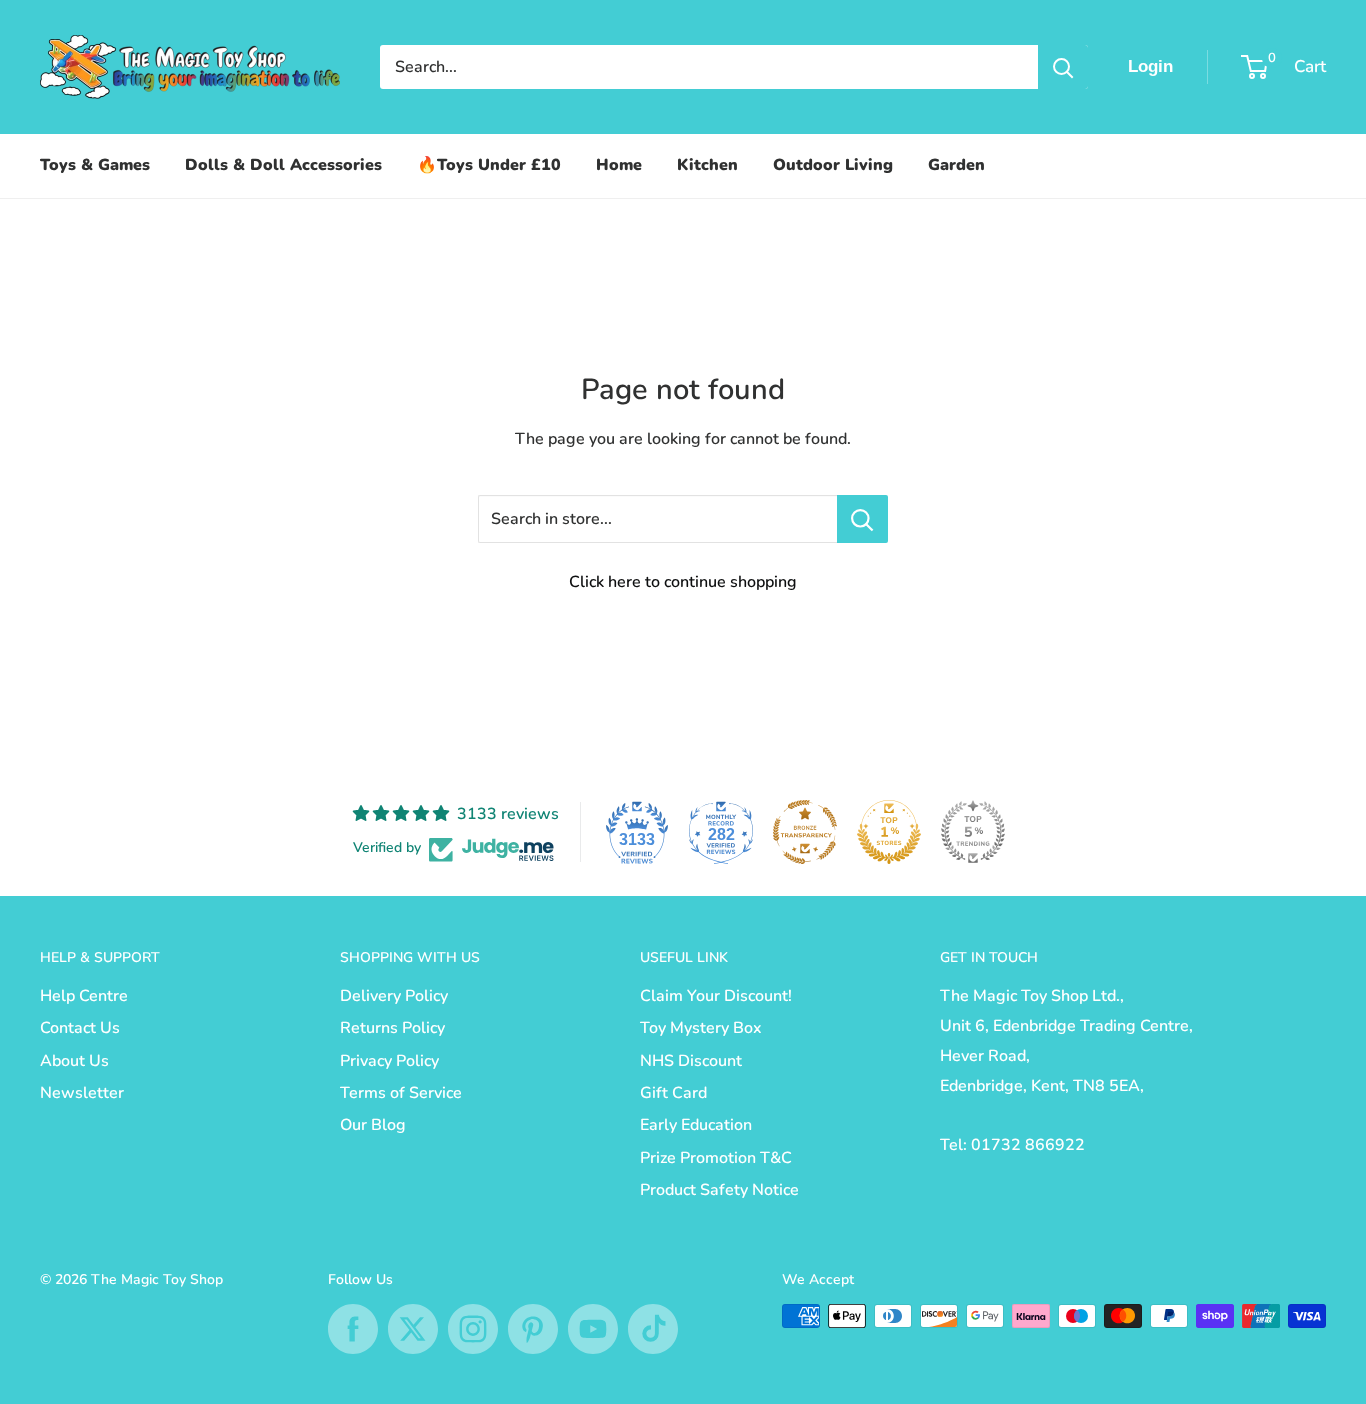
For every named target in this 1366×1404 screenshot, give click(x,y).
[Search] (1063, 67)
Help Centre (84, 996)
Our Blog (373, 1125)
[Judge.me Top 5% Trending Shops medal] (973, 832)
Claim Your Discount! (716, 996)
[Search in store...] (862, 519)
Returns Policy (392, 1028)
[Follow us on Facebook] (353, 1329)
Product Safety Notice (719, 1190)
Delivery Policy (394, 996)
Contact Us (80, 1028)
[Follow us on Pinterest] (533, 1329)
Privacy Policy (389, 1061)
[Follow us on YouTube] (593, 1329)
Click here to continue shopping (683, 582)
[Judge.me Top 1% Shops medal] (889, 832)
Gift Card (673, 1093)
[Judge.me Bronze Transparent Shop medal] (805, 832)
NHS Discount (691, 1061)
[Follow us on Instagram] (473, 1329)
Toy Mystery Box (701, 1028)
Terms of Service (401, 1093)
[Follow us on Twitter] (413, 1329)
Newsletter (82, 1093)
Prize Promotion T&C (716, 1158)
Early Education (696, 1125)
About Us (74, 1061)
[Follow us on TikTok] (653, 1329)
